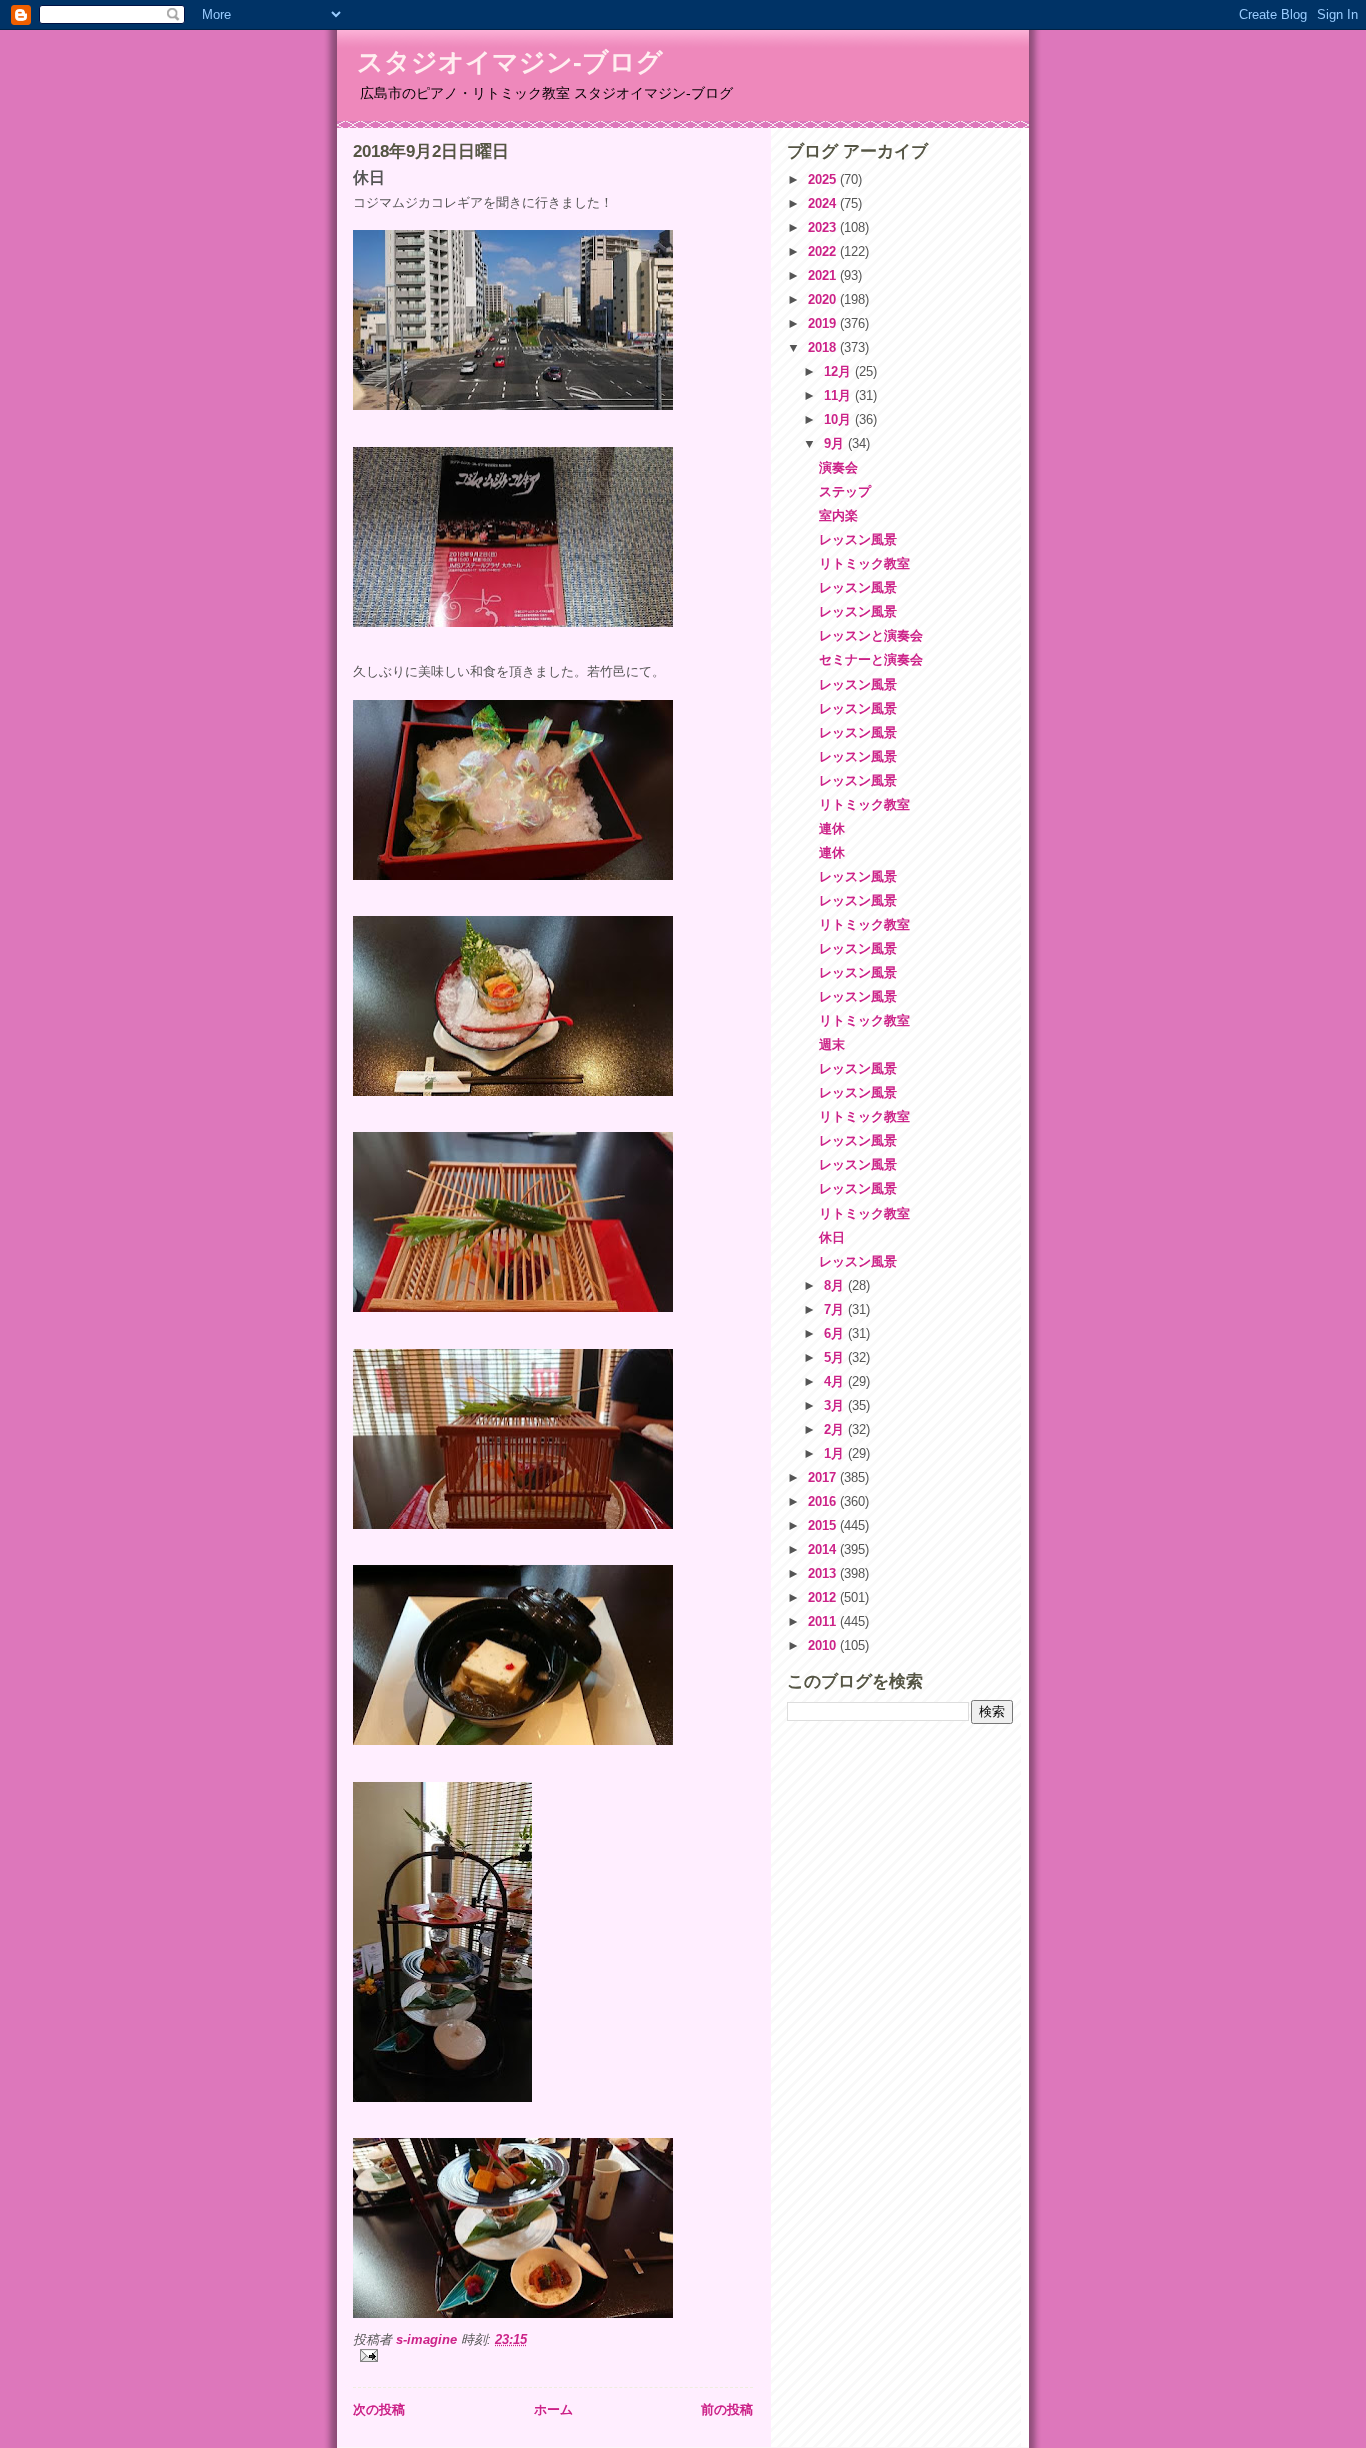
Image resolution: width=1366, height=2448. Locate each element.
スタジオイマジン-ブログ (510, 62)
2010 (824, 1645)
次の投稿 (379, 2409)
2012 (824, 1597)
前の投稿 (727, 2409)
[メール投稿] (553, 2355)
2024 (824, 203)
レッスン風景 (858, 539)
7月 (836, 1309)
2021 (824, 275)
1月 (836, 1453)
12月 (839, 371)
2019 (824, 323)
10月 (839, 419)
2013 (824, 1573)
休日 (832, 1237)
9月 (836, 443)
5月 (836, 1357)
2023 (824, 227)
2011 (824, 1621)
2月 (836, 1429)
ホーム (553, 2409)
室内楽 (838, 515)
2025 (824, 179)
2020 (824, 299)
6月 (836, 1333)
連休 (832, 828)
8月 (836, 1285)
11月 (839, 395)
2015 (824, 1525)
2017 (824, 1477)
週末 (832, 1044)
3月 (836, 1405)
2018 (824, 347)
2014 (824, 1549)
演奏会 (838, 467)
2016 (824, 1501)
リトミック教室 (864, 563)
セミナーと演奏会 (871, 659)
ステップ (845, 491)
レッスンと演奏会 (871, 635)
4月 (836, 1381)
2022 (824, 251)
